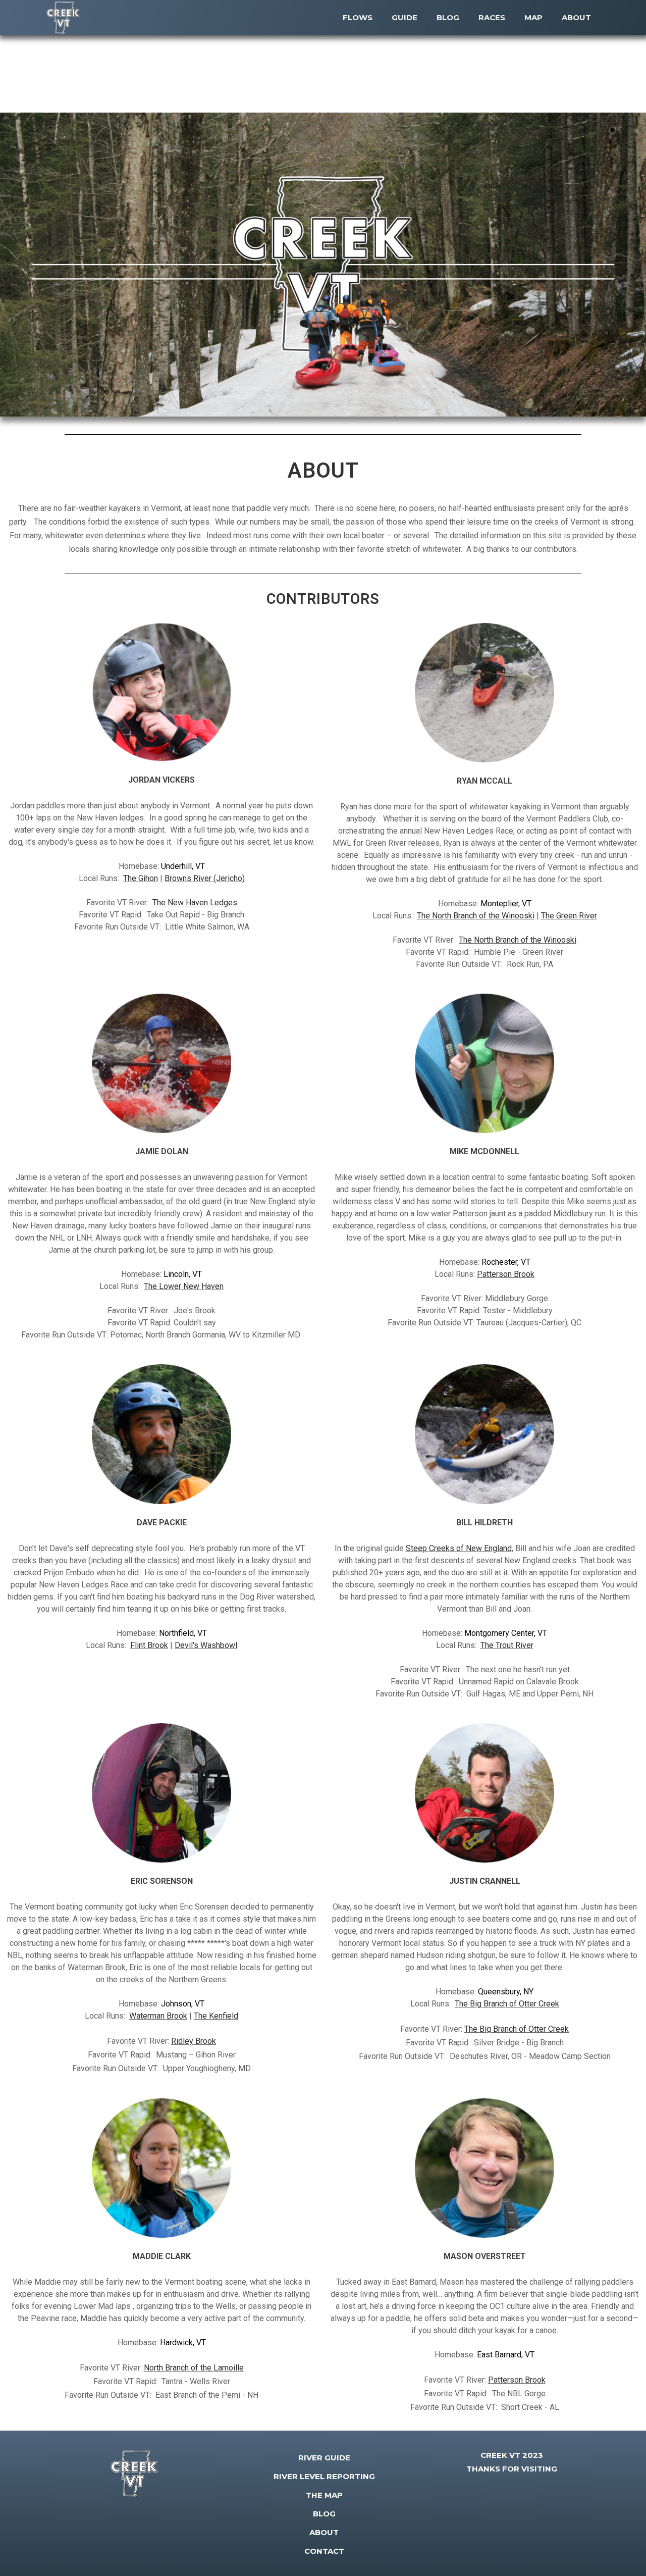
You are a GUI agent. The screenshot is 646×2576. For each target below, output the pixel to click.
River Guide (324, 2458)
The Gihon (141, 878)
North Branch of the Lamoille (194, 2368)
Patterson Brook (506, 1274)
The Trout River (507, 1645)
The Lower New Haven (184, 1286)
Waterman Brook (158, 2016)
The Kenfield (216, 2016)
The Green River (569, 916)
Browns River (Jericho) (205, 878)
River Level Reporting (324, 2476)
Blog (324, 2514)
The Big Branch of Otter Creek (507, 2004)
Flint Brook (149, 1645)
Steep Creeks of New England (459, 1548)
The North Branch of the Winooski (476, 916)
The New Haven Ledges (195, 903)
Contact (324, 2551)
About (324, 2532)
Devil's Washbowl (206, 1645)
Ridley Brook (194, 2041)
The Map (324, 2495)
